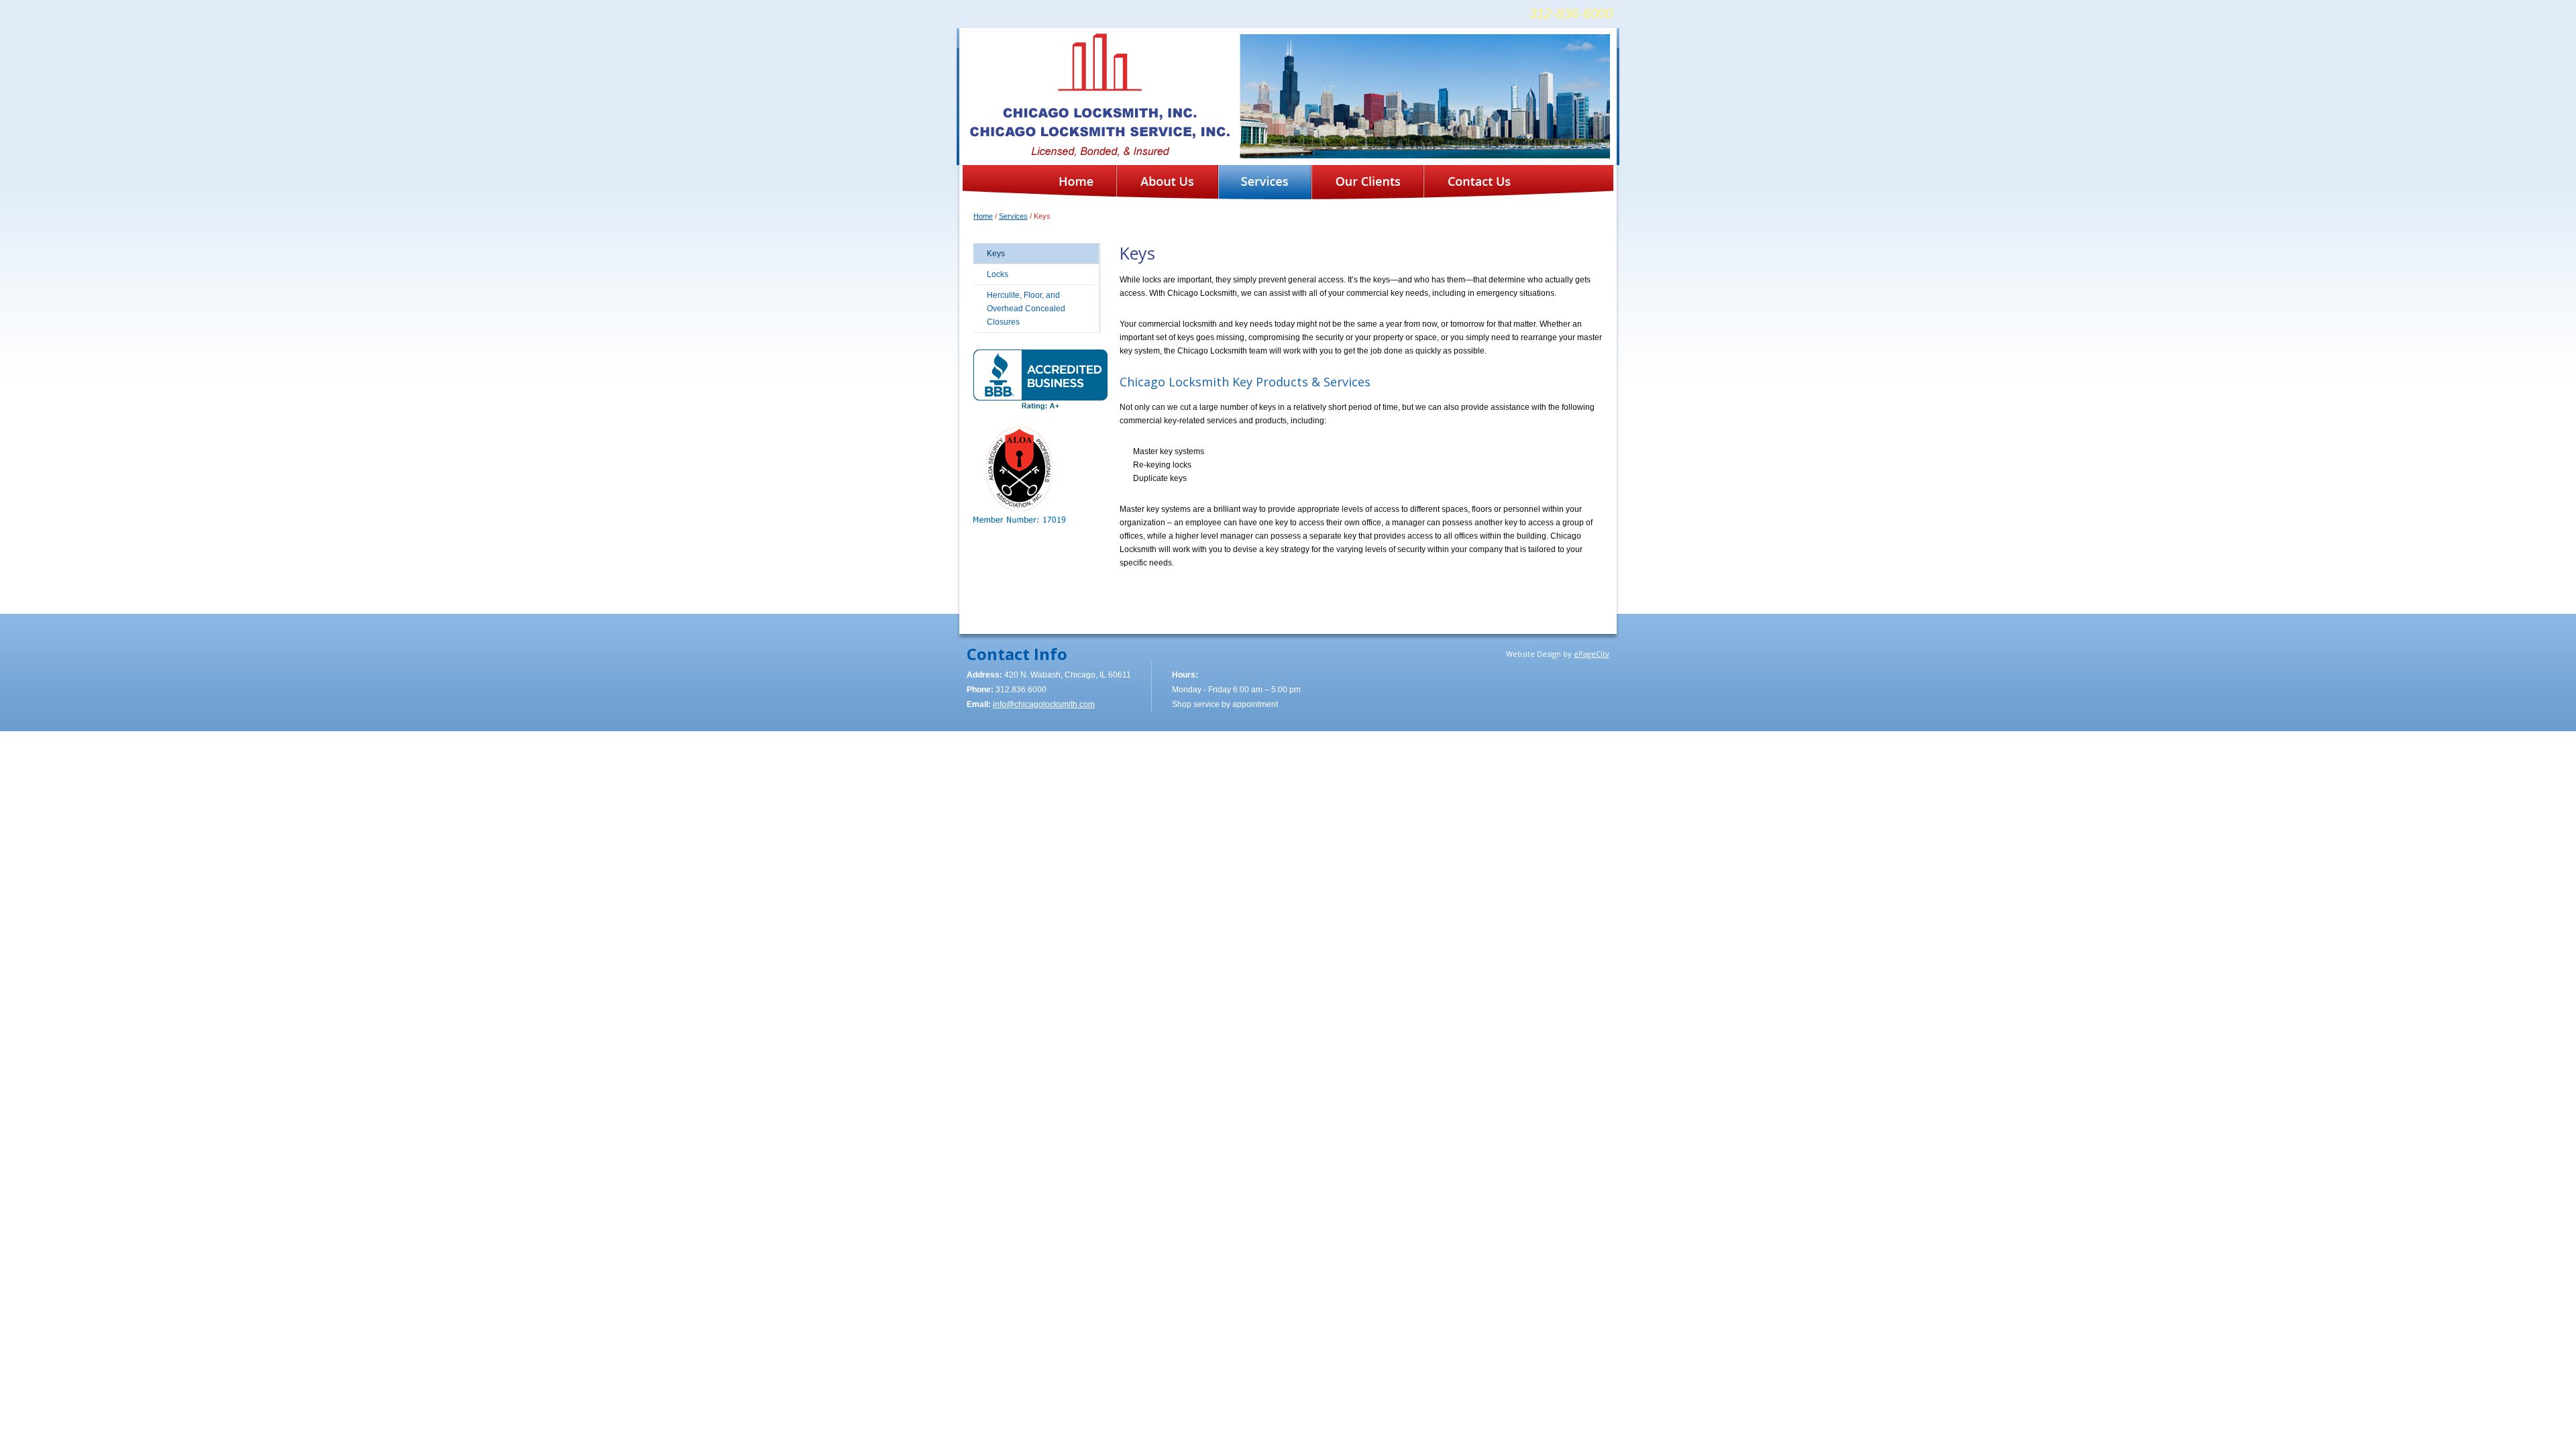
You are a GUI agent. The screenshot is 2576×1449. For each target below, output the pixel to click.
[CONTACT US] (1479, 182)
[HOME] (1076, 182)
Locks (998, 274)
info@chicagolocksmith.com (1044, 704)
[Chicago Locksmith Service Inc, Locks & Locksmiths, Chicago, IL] (1040, 380)
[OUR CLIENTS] (1367, 182)
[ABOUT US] (1167, 182)
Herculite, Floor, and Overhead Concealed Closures (1026, 309)
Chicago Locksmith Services (1100, 95)
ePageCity (1592, 654)
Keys (996, 254)
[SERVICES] (1265, 182)
